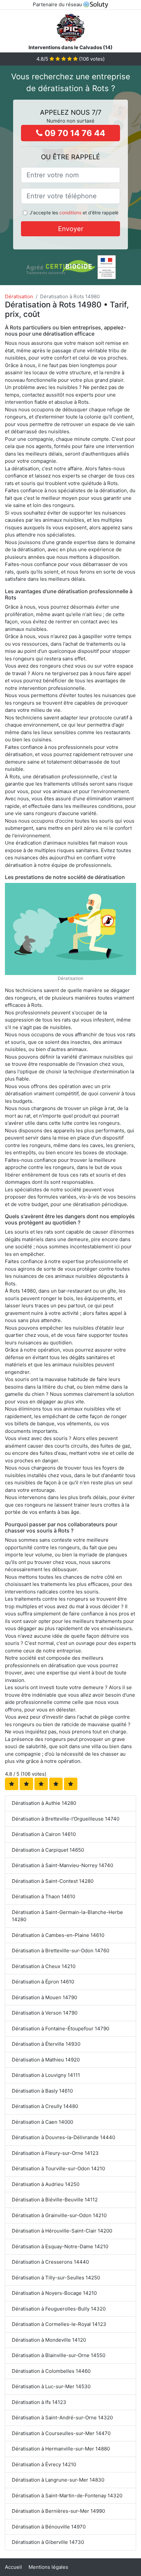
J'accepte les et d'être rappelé (74, 213)
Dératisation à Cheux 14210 (44, 1966)
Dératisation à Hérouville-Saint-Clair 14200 (62, 2231)
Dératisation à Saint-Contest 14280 (53, 1881)
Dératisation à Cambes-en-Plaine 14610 (58, 1935)
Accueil (13, 2567)
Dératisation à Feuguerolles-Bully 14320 (59, 2309)
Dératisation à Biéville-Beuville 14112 (55, 2200)
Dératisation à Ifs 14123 (39, 2402)
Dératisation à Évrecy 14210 (44, 2464)
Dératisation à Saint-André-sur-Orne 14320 (62, 2418)
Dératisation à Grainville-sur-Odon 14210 (59, 2215)
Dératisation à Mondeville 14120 (49, 2340)
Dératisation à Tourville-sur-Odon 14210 (58, 2168)
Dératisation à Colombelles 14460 (51, 2371)
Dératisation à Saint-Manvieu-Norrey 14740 (62, 1865)
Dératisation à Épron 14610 (43, 1982)
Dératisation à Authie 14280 (44, 1803)
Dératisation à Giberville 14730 (48, 2542)
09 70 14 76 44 (74, 133)
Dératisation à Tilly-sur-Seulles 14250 (56, 2278)
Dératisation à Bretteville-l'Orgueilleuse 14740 (66, 1819)
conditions (70, 213)
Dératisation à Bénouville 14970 (49, 2527)
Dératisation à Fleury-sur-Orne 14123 (55, 2153)
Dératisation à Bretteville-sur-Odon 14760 (60, 1951)
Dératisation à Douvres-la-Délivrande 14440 (63, 2137)
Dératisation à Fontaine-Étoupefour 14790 (60, 2029)
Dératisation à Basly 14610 (42, 2091)
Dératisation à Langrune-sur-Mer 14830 (58, 2480)
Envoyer (71, 229)
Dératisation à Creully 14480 (45, 2106)
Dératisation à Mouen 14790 (44, 1997)
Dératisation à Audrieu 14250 (46, 2184)
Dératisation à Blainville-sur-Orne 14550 (59, 2355)
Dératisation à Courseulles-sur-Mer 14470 (61, 2433)
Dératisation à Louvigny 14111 (46, 2075)
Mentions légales (48, 2567)
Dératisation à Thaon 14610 (43, 1896)
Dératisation (19, 296)
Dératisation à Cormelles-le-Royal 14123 (59, 2324)
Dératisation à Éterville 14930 (46, 2044)
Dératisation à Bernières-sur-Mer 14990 (58, 2511)
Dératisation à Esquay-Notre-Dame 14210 (60, 2246)
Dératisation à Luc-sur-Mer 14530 (51, 2386)
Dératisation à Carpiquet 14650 (48, 1850)
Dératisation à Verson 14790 (45, 2013)
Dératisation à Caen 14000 (42, 2122)
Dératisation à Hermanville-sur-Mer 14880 (61, 2449)
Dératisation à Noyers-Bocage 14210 (54, 2293)
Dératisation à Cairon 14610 (44, 1834)
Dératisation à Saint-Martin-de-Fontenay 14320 (67, 2496)
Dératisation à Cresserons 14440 (50, 2262)
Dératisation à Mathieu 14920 (46, 2060)
